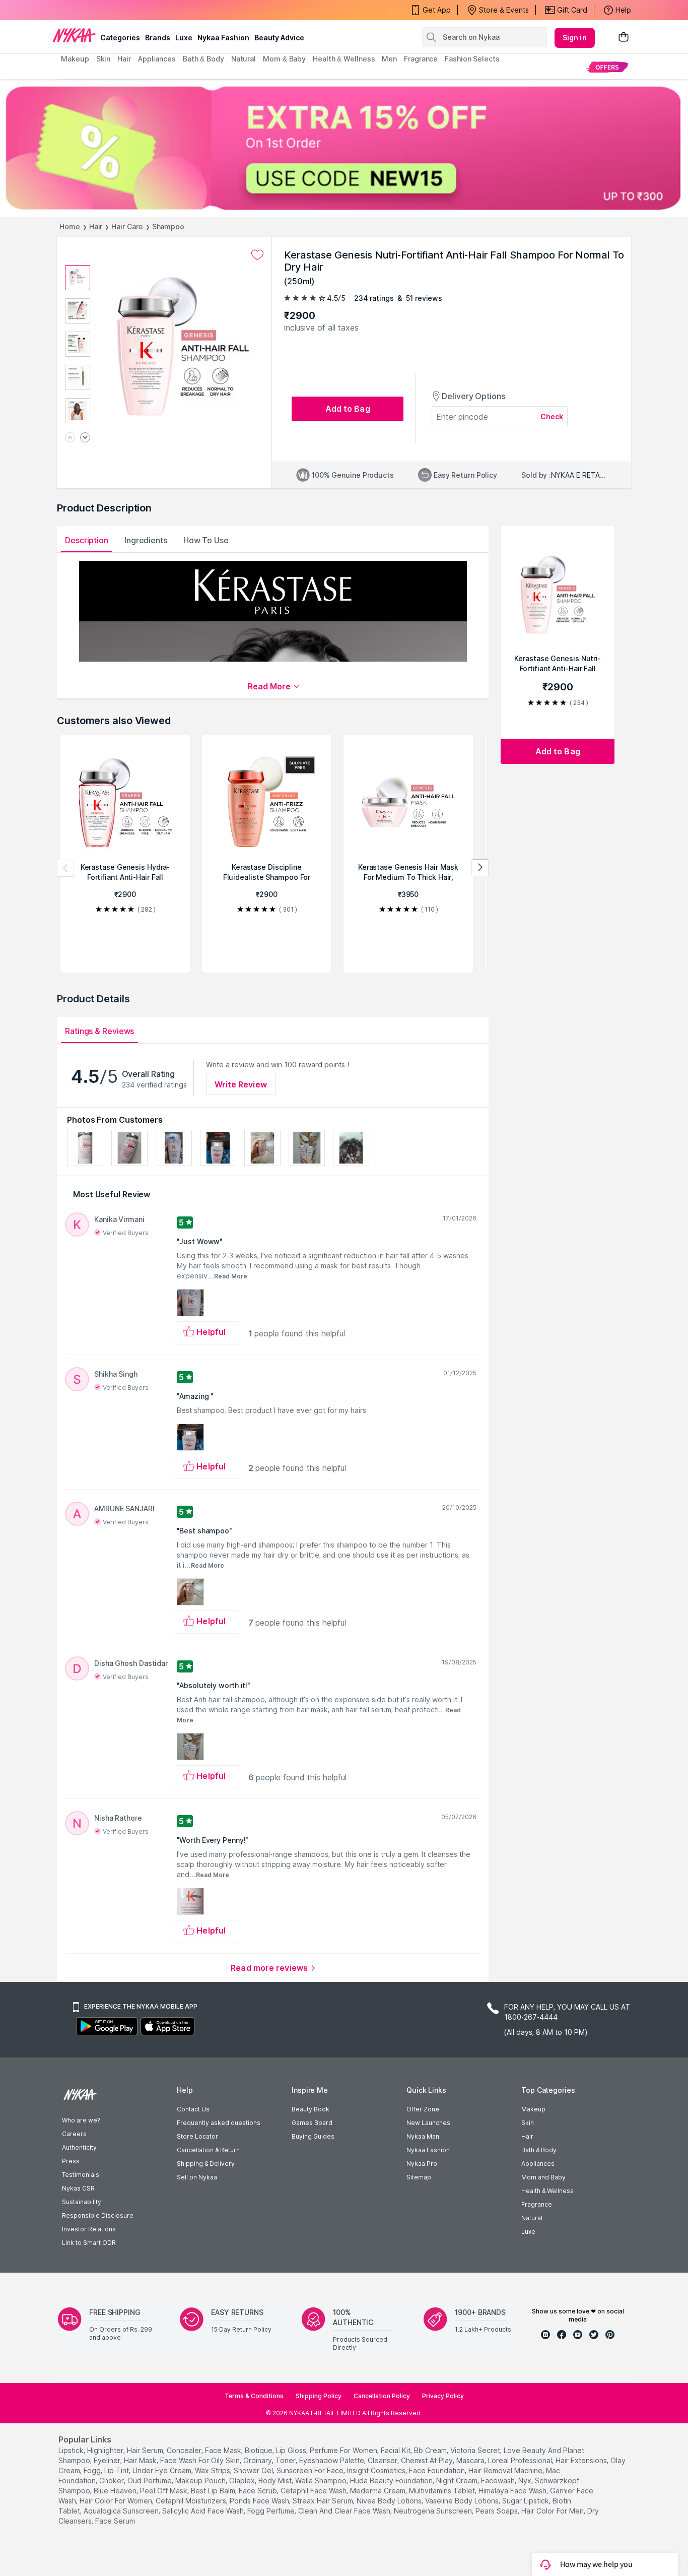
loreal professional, (521, 2460)
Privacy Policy (443, 2396)
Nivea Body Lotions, (390, 2501)
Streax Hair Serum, (324, 2501)
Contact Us (193, 2109)
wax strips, (213, 2470)
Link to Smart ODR (89, 2243)
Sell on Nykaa (197, 2177)
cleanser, (383, 2460)
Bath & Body (539, 2150)
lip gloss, (292, 2450)
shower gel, (254, 2470)
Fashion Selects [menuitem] (472, 59)
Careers (74, 2134)
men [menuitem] (389, 59)
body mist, (276, 2481)
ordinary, (258, 2460)
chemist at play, (428, 2460)
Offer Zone (423, 2109)
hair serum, (146, 2450)
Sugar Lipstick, (526, 2501)
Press (71, 2161)
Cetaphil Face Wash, (314, 2491)
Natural (532, 2218)
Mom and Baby (543, 2177)
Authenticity (79, 2147)
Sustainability (82, 2202)
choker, (112, 2481)
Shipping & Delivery (206, 2164)
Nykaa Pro (422, 2164)
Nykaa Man (423, 2136)
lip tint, (117, 2470)
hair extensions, (582, 2460)
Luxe (528, 2232)
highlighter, (106, 2450)
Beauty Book (311, 2109)
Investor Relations (89, 2229)
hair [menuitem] (124, 59)
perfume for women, (344, 2450)
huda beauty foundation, (392, 2481)
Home (70, 227)
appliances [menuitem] (157, 59)
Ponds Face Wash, (260, 2501)
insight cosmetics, (377, 2470)
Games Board (312, 2123)
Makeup (533, 2109)
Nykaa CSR (78, 2188)
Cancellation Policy (382, 2396)
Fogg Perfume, (272, 2511)
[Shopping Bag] (624, 38)
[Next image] (85, 438)
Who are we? (81, 2120)
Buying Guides (313, 2136)
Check (552, 416)
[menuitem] (607, 67)
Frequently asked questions (219, 2123)
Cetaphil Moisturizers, (192, 2501)
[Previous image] (70, 438)
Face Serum (115, 2521)
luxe (184, 38)
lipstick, (72, 2450)
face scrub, (259, 2491)
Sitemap (419, 2177)
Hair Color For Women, (117, 2501)
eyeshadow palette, (332, 2460)
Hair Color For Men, (553, 2511)
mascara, (471, 2460)
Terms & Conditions (254, 2396)
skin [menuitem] (104, 59)
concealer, (185, 2450)
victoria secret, (476, 2450)
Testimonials (81, 2175)
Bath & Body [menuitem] (203, 59)
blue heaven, (116, 2491)
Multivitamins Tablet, (443, 2491)
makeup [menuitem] (75, 59)
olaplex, (243, 2481)
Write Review (241, 1084)
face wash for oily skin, (201, 2460)
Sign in (575, 38)
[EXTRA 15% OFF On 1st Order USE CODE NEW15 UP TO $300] (344, 148)
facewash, (499, 2481)
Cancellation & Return (208, 2150)
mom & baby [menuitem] (284, 59)
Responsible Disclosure (98, 2215)
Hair (96, 227)
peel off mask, (164, 2491)
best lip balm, (214, 2491)
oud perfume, (150, 2481)
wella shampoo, (322, 2481)
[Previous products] (65, 868)
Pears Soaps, (497, 2511)
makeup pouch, (201, 2481)
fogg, (93, 2470)
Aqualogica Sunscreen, (122, 2511)
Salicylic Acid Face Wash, (204, 2511)
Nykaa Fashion (223, 38)
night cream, (458, 2481)
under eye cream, (163, 2470)
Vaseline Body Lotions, (463, 2501)
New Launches (428, 2123)
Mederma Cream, (379, 2491)
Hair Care (127, 227)
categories (120, 38)
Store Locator (197, 2136)
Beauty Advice (279, 38)
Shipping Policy (319, 2396)
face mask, (224, 2450)
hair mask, (141, 2460)
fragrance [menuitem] (421, 59)
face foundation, (438, 2470)
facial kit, (396, 2450)
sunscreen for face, (311, 2470)
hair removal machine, (506, 2470)
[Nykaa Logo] (74, 35)
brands (158, 38)
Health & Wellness (547, 2191)
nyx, (526, 2481)
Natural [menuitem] (244, 59)
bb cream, (431, 2450)
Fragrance (537, 2204)
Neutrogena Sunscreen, (434, 2511)
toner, (286, 2460)
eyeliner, (108, 2460)
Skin (528, 2123)
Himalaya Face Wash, (513, 2491)
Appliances (538, 2164)
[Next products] (480, 868)
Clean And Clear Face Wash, (345, 2511)
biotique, (259, 2450)
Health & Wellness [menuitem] (344, 59)
